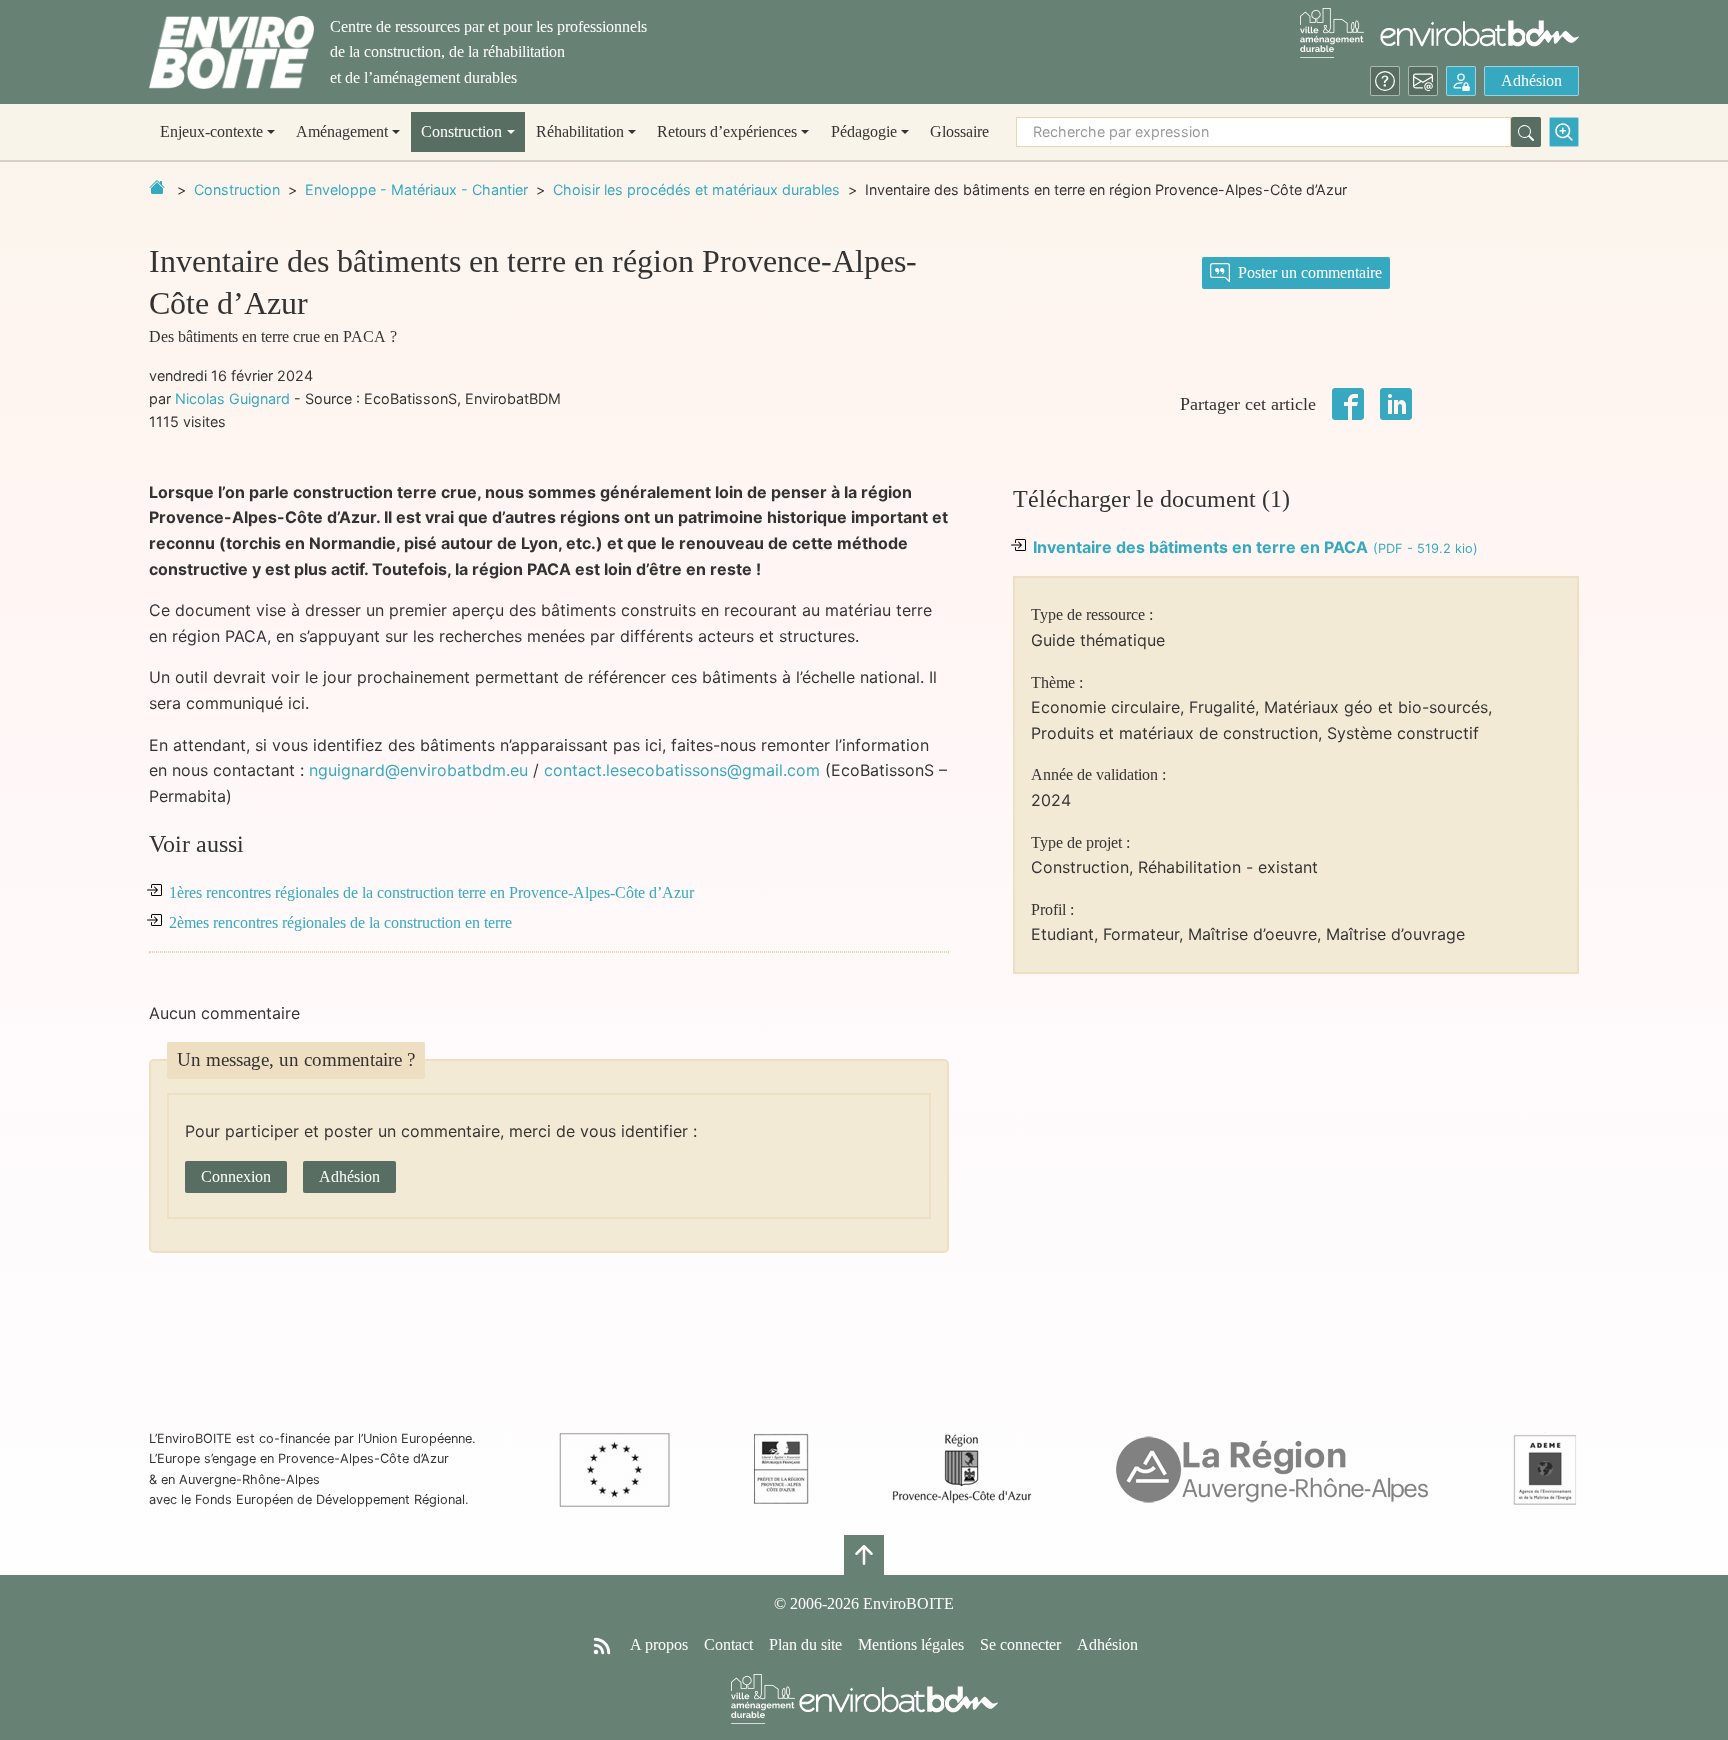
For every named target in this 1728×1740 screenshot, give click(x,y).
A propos (659, 1644)
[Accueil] (231, 52)
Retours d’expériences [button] (727, 131)
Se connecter (1020, 1644)
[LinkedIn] (1396, 402)
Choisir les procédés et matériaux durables (696, 189)
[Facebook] (1348, 402)
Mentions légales (911, 1644)
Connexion (236, 1176)
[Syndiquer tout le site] (602, 1645)
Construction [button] (461, 131)
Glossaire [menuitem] (959, 131)
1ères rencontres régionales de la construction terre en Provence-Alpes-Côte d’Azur (431, 892)
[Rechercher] (1526, 132)
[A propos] (1385, 81)
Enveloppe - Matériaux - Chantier (416, 189)
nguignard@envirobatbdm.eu (418, 770)
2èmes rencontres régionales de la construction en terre (340, 922)
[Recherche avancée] (1564, 132)
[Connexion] (1461, 81)
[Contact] (1423, 81)
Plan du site (805, 1644)
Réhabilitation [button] (580, 131)
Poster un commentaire (1310, 272)
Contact (728, 1644)
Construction (237, 189)
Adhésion (1531, 80)
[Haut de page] (864, 1555)
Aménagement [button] (342, 131)
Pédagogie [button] (864, 131)
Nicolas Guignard (232, 398)
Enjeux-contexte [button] (211, 131)
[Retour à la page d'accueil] (157, 187)
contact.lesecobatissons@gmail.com (682, 770)
